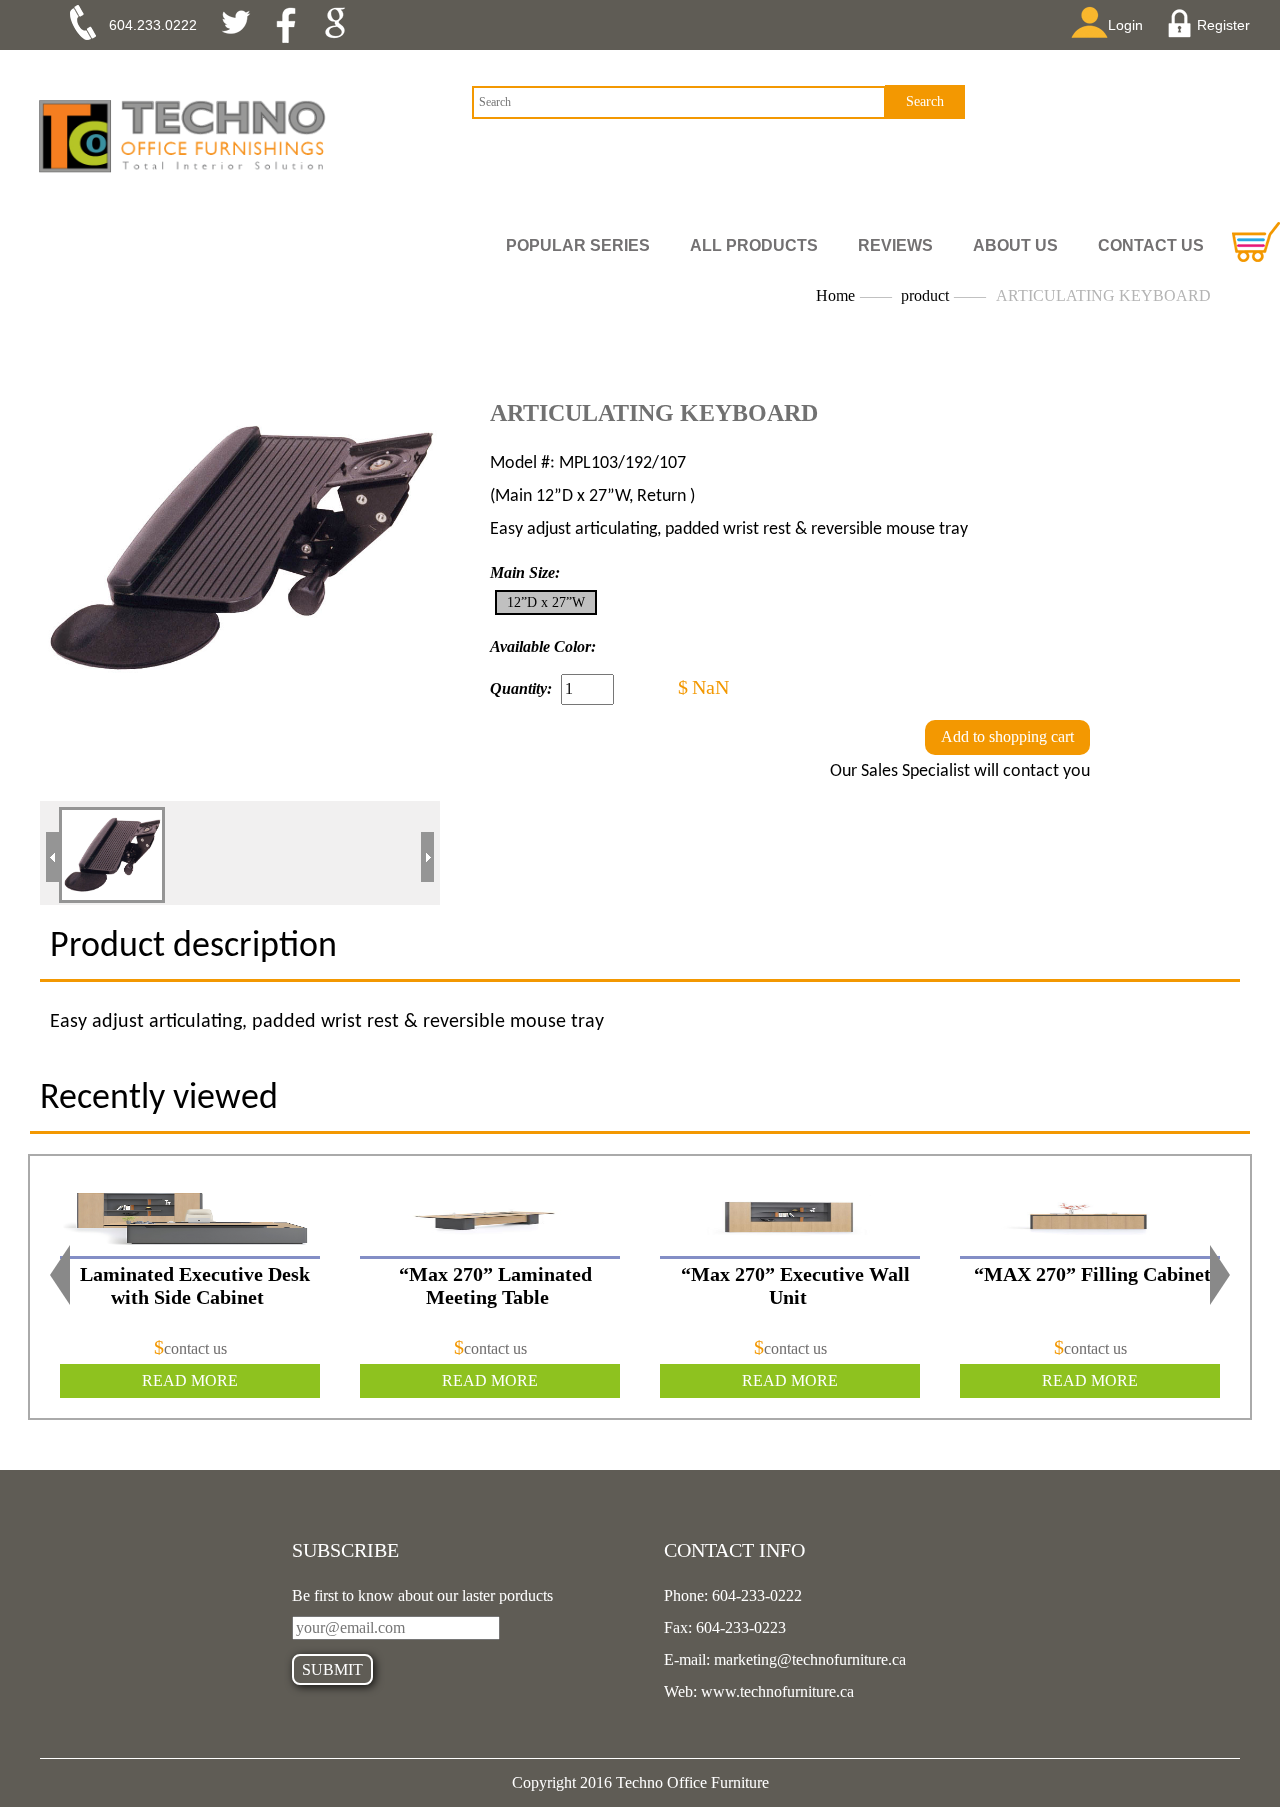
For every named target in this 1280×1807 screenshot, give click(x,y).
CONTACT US (1151, 245)
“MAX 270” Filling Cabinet (1095, 1274)
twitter (243, 25)
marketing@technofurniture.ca (808, 1659)
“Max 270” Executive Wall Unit (795, 1285)
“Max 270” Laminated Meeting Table (495, 1285)
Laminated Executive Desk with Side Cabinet (195, 1285)
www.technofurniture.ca (775, 1691)
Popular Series (578, 245)
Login (1125, 25)
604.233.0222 (153, 25)
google (341, 25)
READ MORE (190, 1380)
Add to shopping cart (1007, 736)
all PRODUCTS (754, 245)
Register (1223, 25)
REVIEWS (895, 245)
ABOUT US (1015, 245)
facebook (292, 25)
